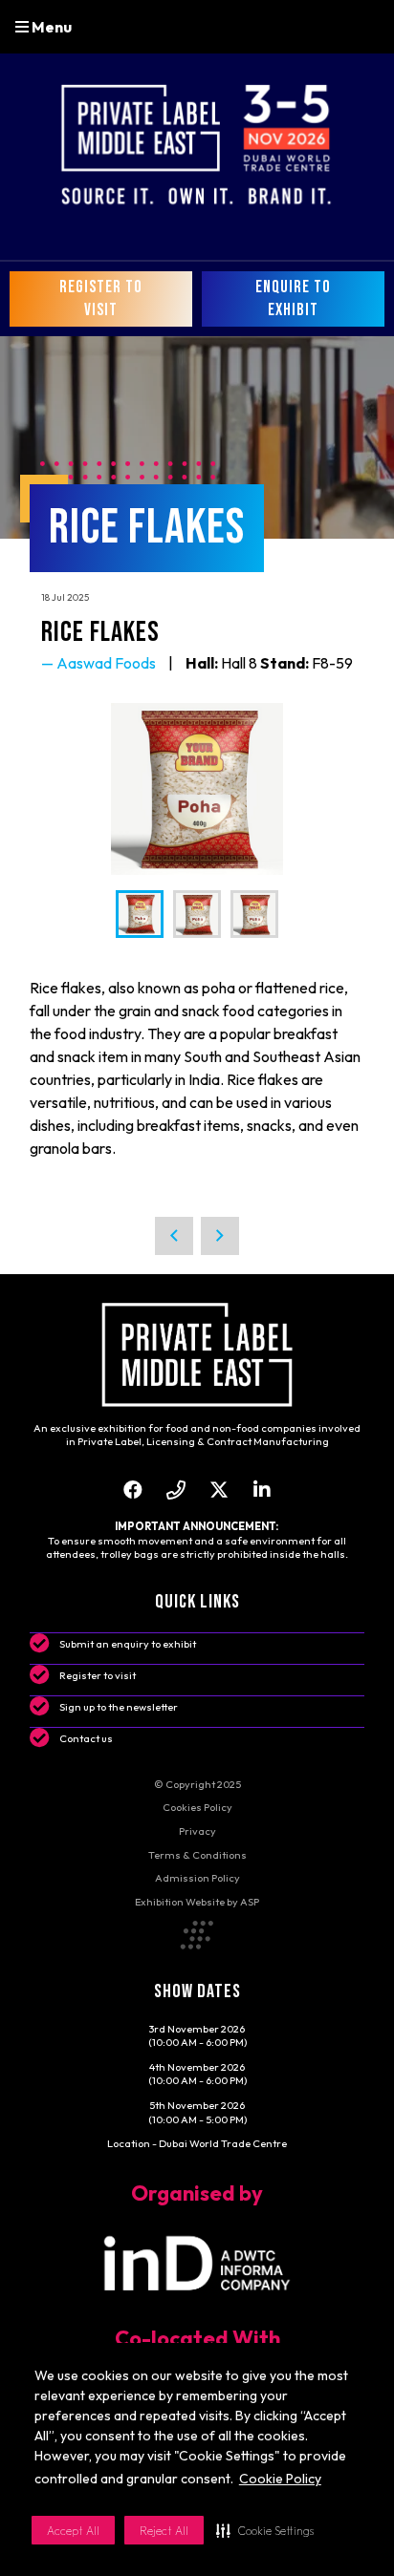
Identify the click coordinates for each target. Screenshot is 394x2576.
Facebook (132, 1490)
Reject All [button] (164, 2531)
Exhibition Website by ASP (197, 1902)
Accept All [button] (73, 2531)
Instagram (175, 1490)
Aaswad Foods (106, 663)
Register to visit (98, 1675)
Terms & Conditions (197, 1855)
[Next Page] (220, 1236)
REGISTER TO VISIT (101, 298)
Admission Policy (197, 1878)
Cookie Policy (280, 2479)
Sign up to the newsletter (119, 1707)
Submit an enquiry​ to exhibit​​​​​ (128, 1644)
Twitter (219, 1490)
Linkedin (262, 1490)
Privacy (197, 1831)
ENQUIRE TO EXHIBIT (293, 298)
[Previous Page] (174, 1236)
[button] (265, 2530)
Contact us (86, 1738)
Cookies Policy (197, 1807)
